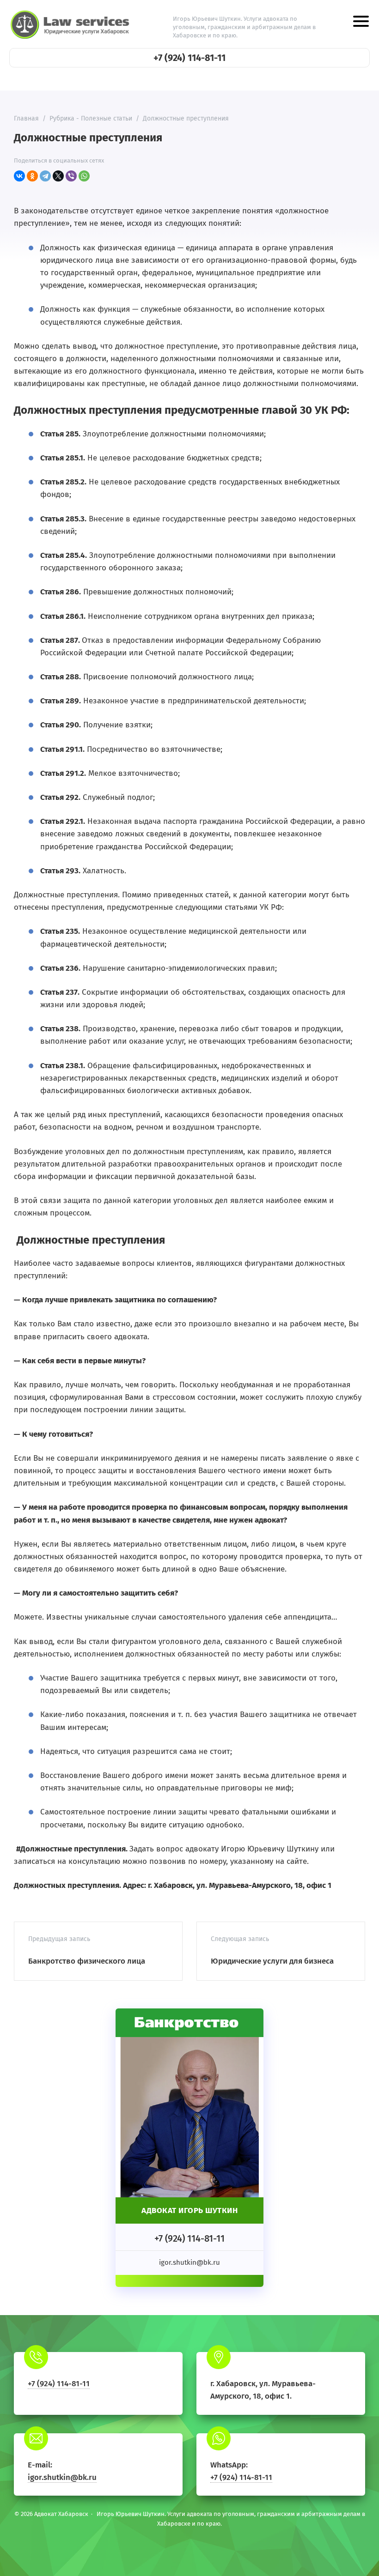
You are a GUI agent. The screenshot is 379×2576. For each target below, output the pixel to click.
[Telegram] (45, 176)
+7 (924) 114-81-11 (189, 58)
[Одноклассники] (32, 176)
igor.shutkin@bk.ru (62, 2477)
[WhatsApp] (84, 176)
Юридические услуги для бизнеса (272, 1961)
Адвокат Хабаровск (72, 24)
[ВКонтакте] (19, 176)
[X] (58, 176)
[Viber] (71, 176)
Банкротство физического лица (87, 1961)
